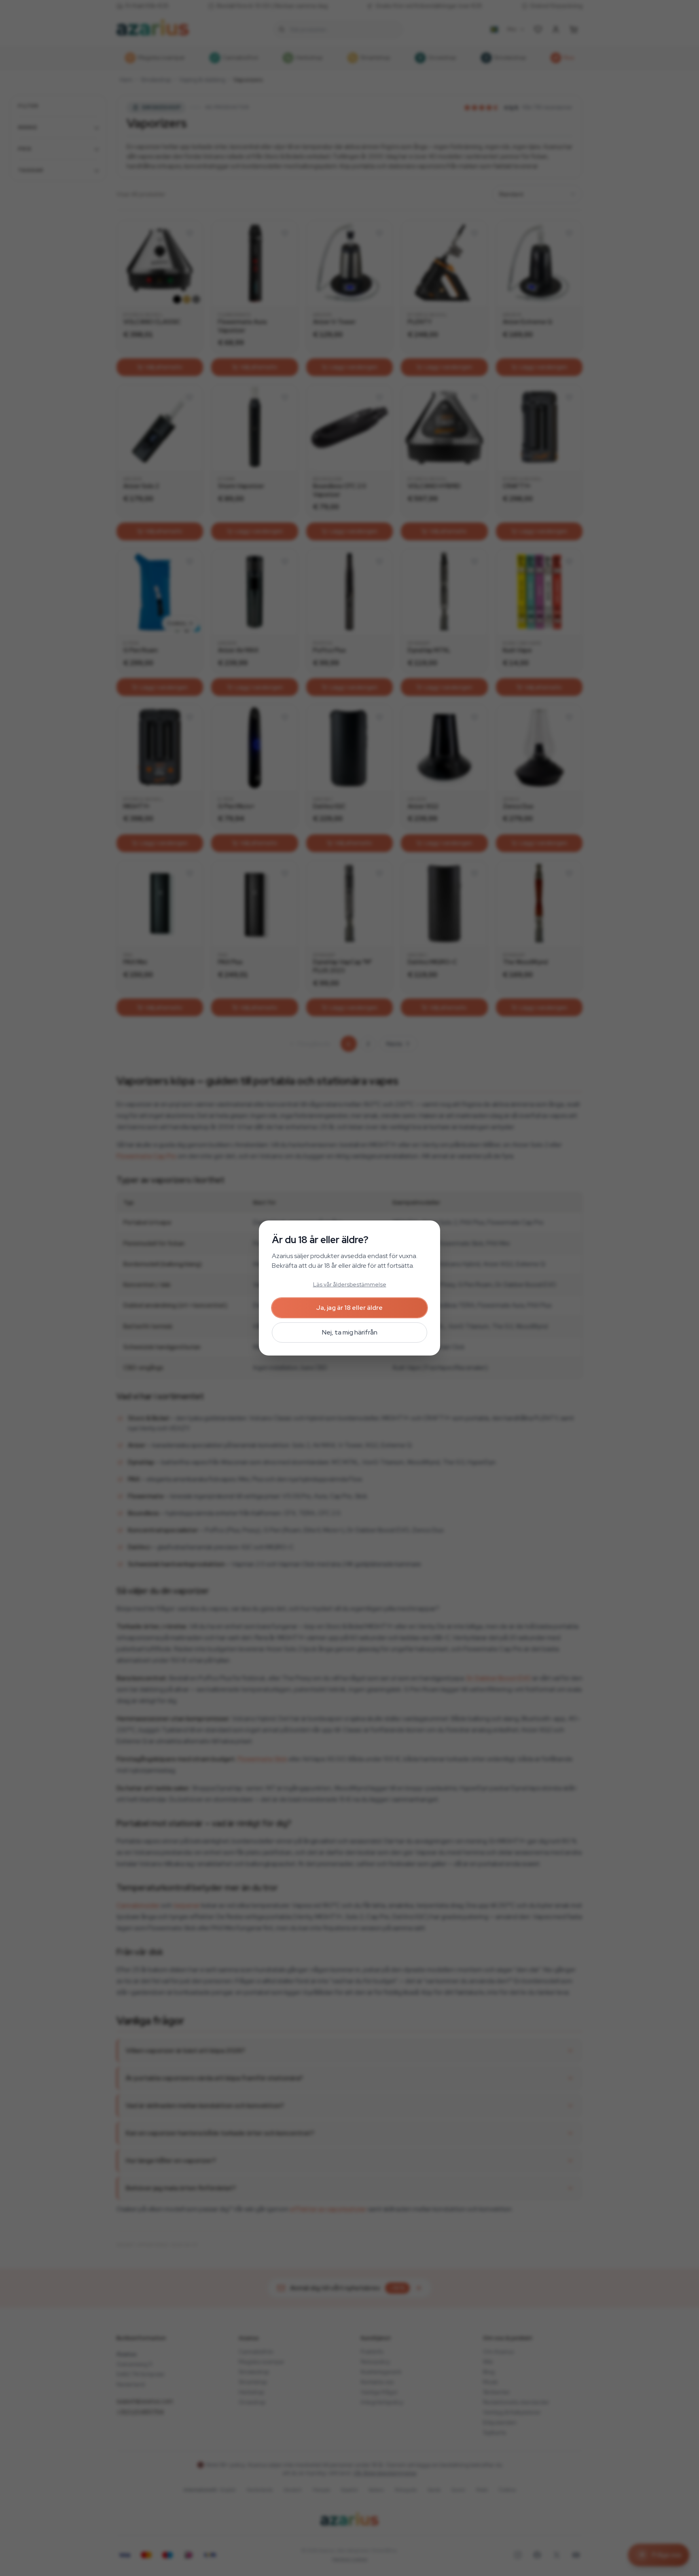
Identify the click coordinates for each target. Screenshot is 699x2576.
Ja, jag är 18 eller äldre (349, 1308)
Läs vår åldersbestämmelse (350, 1284)
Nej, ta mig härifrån (350, 1332)
